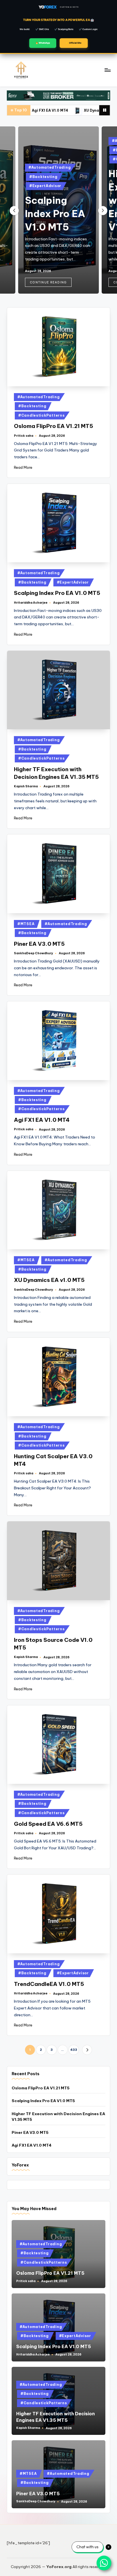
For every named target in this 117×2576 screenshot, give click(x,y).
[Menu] (107, 70)
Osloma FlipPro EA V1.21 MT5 (54, 426)
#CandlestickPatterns (41, 415)
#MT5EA (26, 924)
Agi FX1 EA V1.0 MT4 (42, 1120)
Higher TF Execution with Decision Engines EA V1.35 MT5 (58, 2117)
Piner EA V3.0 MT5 (39, 944)
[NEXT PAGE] (87, 2050)
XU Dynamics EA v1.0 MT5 (75, 110)
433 (74, 2050)
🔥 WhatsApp (43, 43)
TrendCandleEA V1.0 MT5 (49, 1984)
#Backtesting (43, 177)
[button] (48, 282)
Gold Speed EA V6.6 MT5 (48, 1824)
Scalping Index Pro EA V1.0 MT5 (55, 214)
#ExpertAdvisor (45, 186)
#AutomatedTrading (50, 167)
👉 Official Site (74, 43)
